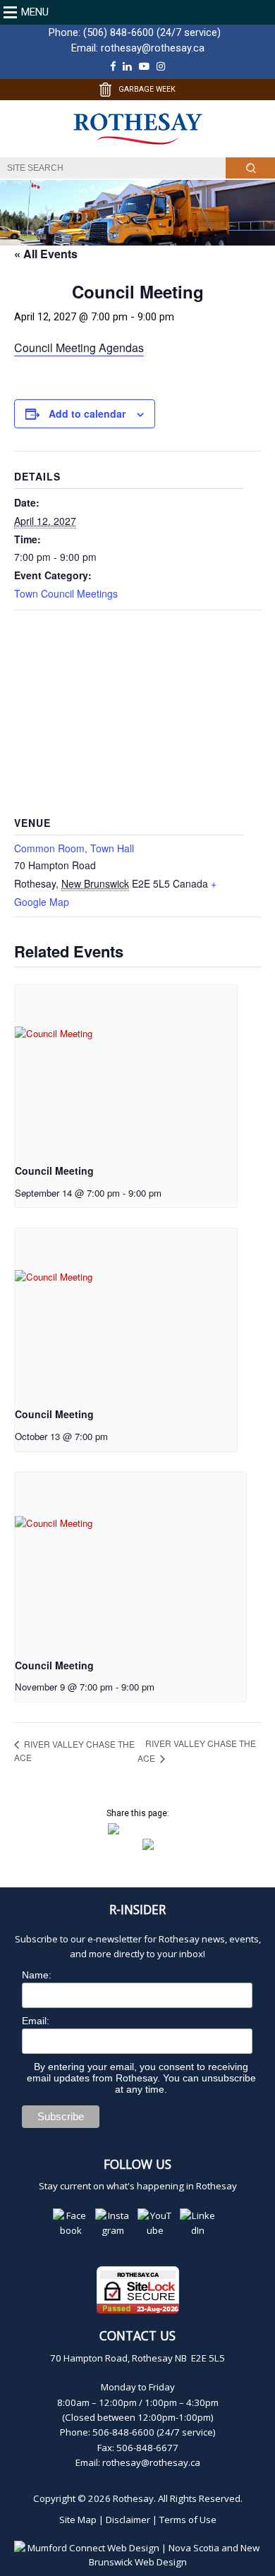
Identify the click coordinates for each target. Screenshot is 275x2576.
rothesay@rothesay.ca (153, 48)
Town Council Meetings (66, 593)
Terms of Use (188, 2520)
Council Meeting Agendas (79, 347)
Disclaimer (128, 2520)
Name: (37, 1975)
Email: (36, 2021)
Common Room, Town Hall (74, 848)
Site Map (78, 2520)
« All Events (46, 254)
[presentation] (126, 1068)
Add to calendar (87, 413)
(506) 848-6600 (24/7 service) (152, 32)
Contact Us (137, 2335)
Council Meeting (54, 1171)
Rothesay (133, 2498)
